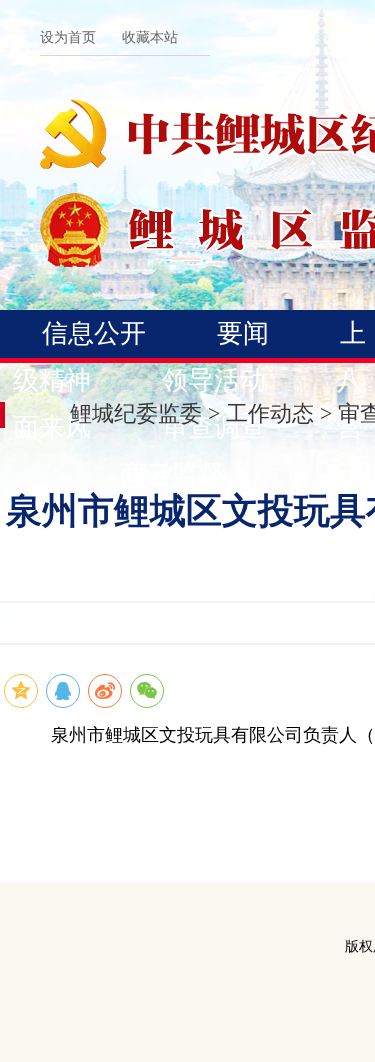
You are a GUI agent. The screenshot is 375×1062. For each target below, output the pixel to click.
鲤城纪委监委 (136, 413)
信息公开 (94, 333)
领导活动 (214, 380)
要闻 (243, 333)
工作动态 (270, 413)
